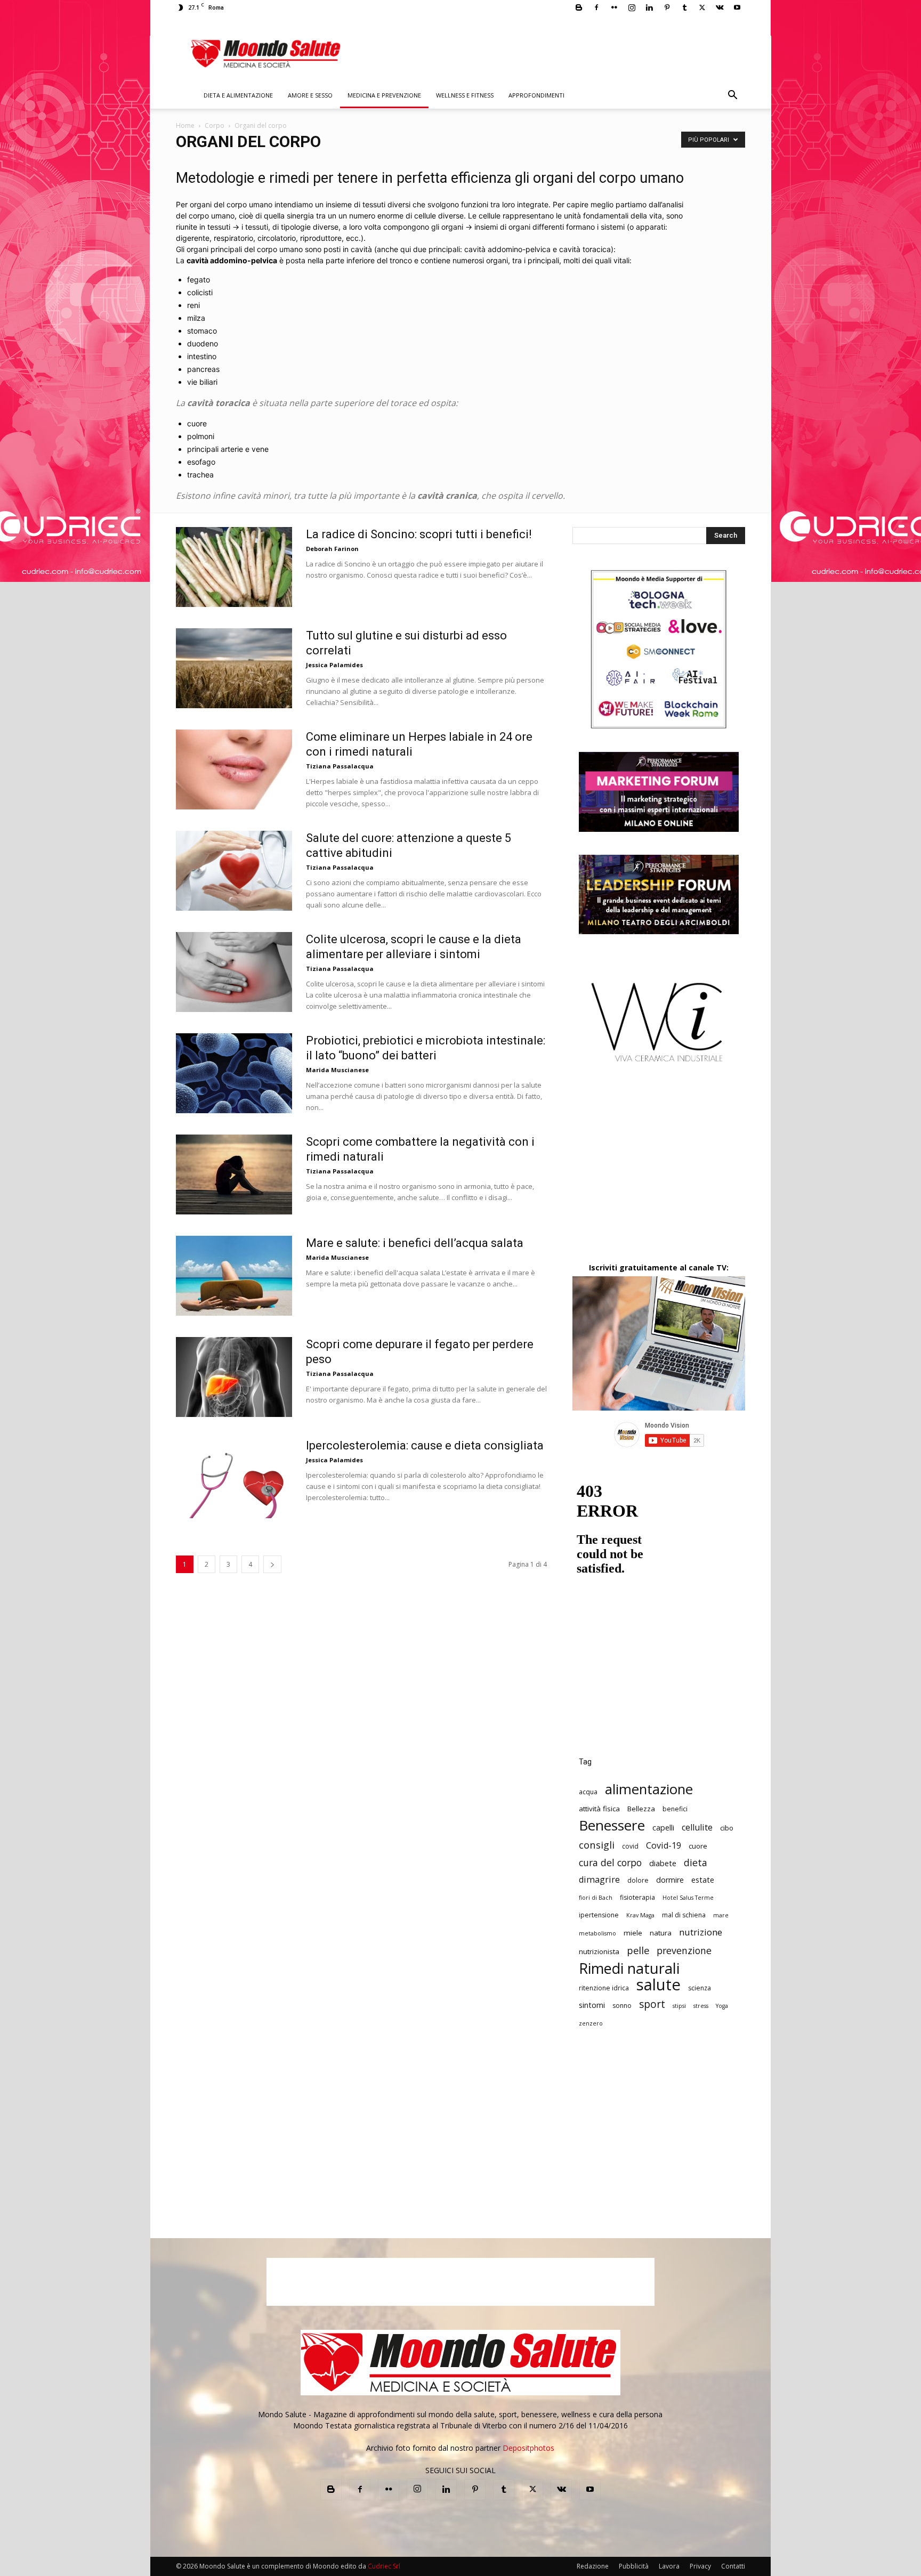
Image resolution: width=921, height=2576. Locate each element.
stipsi (679, 2006)
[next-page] (272, 1564)
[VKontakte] (720, 7)
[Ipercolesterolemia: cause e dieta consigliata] (234, 1478)
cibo (727, 1828)
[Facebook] (596, 7)
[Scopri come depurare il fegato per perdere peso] (234, 1377)
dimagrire (599, 1880)
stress (701, 2006)
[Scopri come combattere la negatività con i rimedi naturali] (234, 1174)
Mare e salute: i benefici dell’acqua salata (415, 1243)
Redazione (593, 2566)
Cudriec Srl (383, 2566)
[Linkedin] (649, 7)
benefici (675, 1809)
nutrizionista (599, 1951)
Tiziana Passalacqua (340, 766)
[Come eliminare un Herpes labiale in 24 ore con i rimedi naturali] (234, 769)
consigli (597, 1845)
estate (703, 1880)
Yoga (722, 2006)
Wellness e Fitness (465, 95)
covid (630, 1846)
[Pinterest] (667, 7)
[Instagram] (632, 7)
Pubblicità (634, 2566)
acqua (588, 1792)
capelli (663, 1828)
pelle (638, 1950)
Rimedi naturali (629, 1968)
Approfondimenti (536, 95)
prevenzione (684, 1951)
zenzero (591, 2023)
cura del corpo (610, 1863)
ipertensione (599, 1915)
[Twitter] (702, 7)
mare (721, 1915)
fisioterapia (637, 1897)
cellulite (697, 1828)
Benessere (612, 1825)
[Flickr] (614, 7)
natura (661, 1933)
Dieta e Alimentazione (238, 95)
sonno (622, 2006)
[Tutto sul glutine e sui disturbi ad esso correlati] (234, 668)
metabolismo (597, 1933)
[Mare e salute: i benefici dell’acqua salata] (234, 1276)
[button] (732, 96)
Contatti (733, 2566)
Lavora (669, 2566)
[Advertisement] (659, 1172)
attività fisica (599, 1809)
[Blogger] (579, 7)
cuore (698, 1846)
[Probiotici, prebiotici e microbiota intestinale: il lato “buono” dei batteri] (234, 1073)
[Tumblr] (684, 7)
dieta (696, 1863)
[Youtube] (737, 7)
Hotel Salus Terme (688, 1898)
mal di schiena (684, 1915)
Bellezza (641, 1809)
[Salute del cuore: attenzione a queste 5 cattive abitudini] (234, 871)
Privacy (700, 2566)
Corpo (215, 125)
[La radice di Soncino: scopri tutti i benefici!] (234, 567)
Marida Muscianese (337, 1070)
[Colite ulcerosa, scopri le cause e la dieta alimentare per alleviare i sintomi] (234, 972)
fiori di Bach (596, 1898)
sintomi (592, 2005)
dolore (638, 1880)
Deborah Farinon (332, 549)
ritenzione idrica (604, 1988)
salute (659, 1985)
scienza (700, 1988)
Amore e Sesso (310, 95)
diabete (663, 1863)
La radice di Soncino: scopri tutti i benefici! (419, 534)
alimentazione (649, 1789)
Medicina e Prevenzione (384, 95)
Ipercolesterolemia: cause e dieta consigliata (425, 1445)
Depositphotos (528, 2448)
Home (185, 125)
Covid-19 (664, 1846)
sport (652, 2004)
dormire (670, 1880)
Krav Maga (640, 1915)
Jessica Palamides (334, 665)
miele (633, 1933)
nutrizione (701, 1932)
